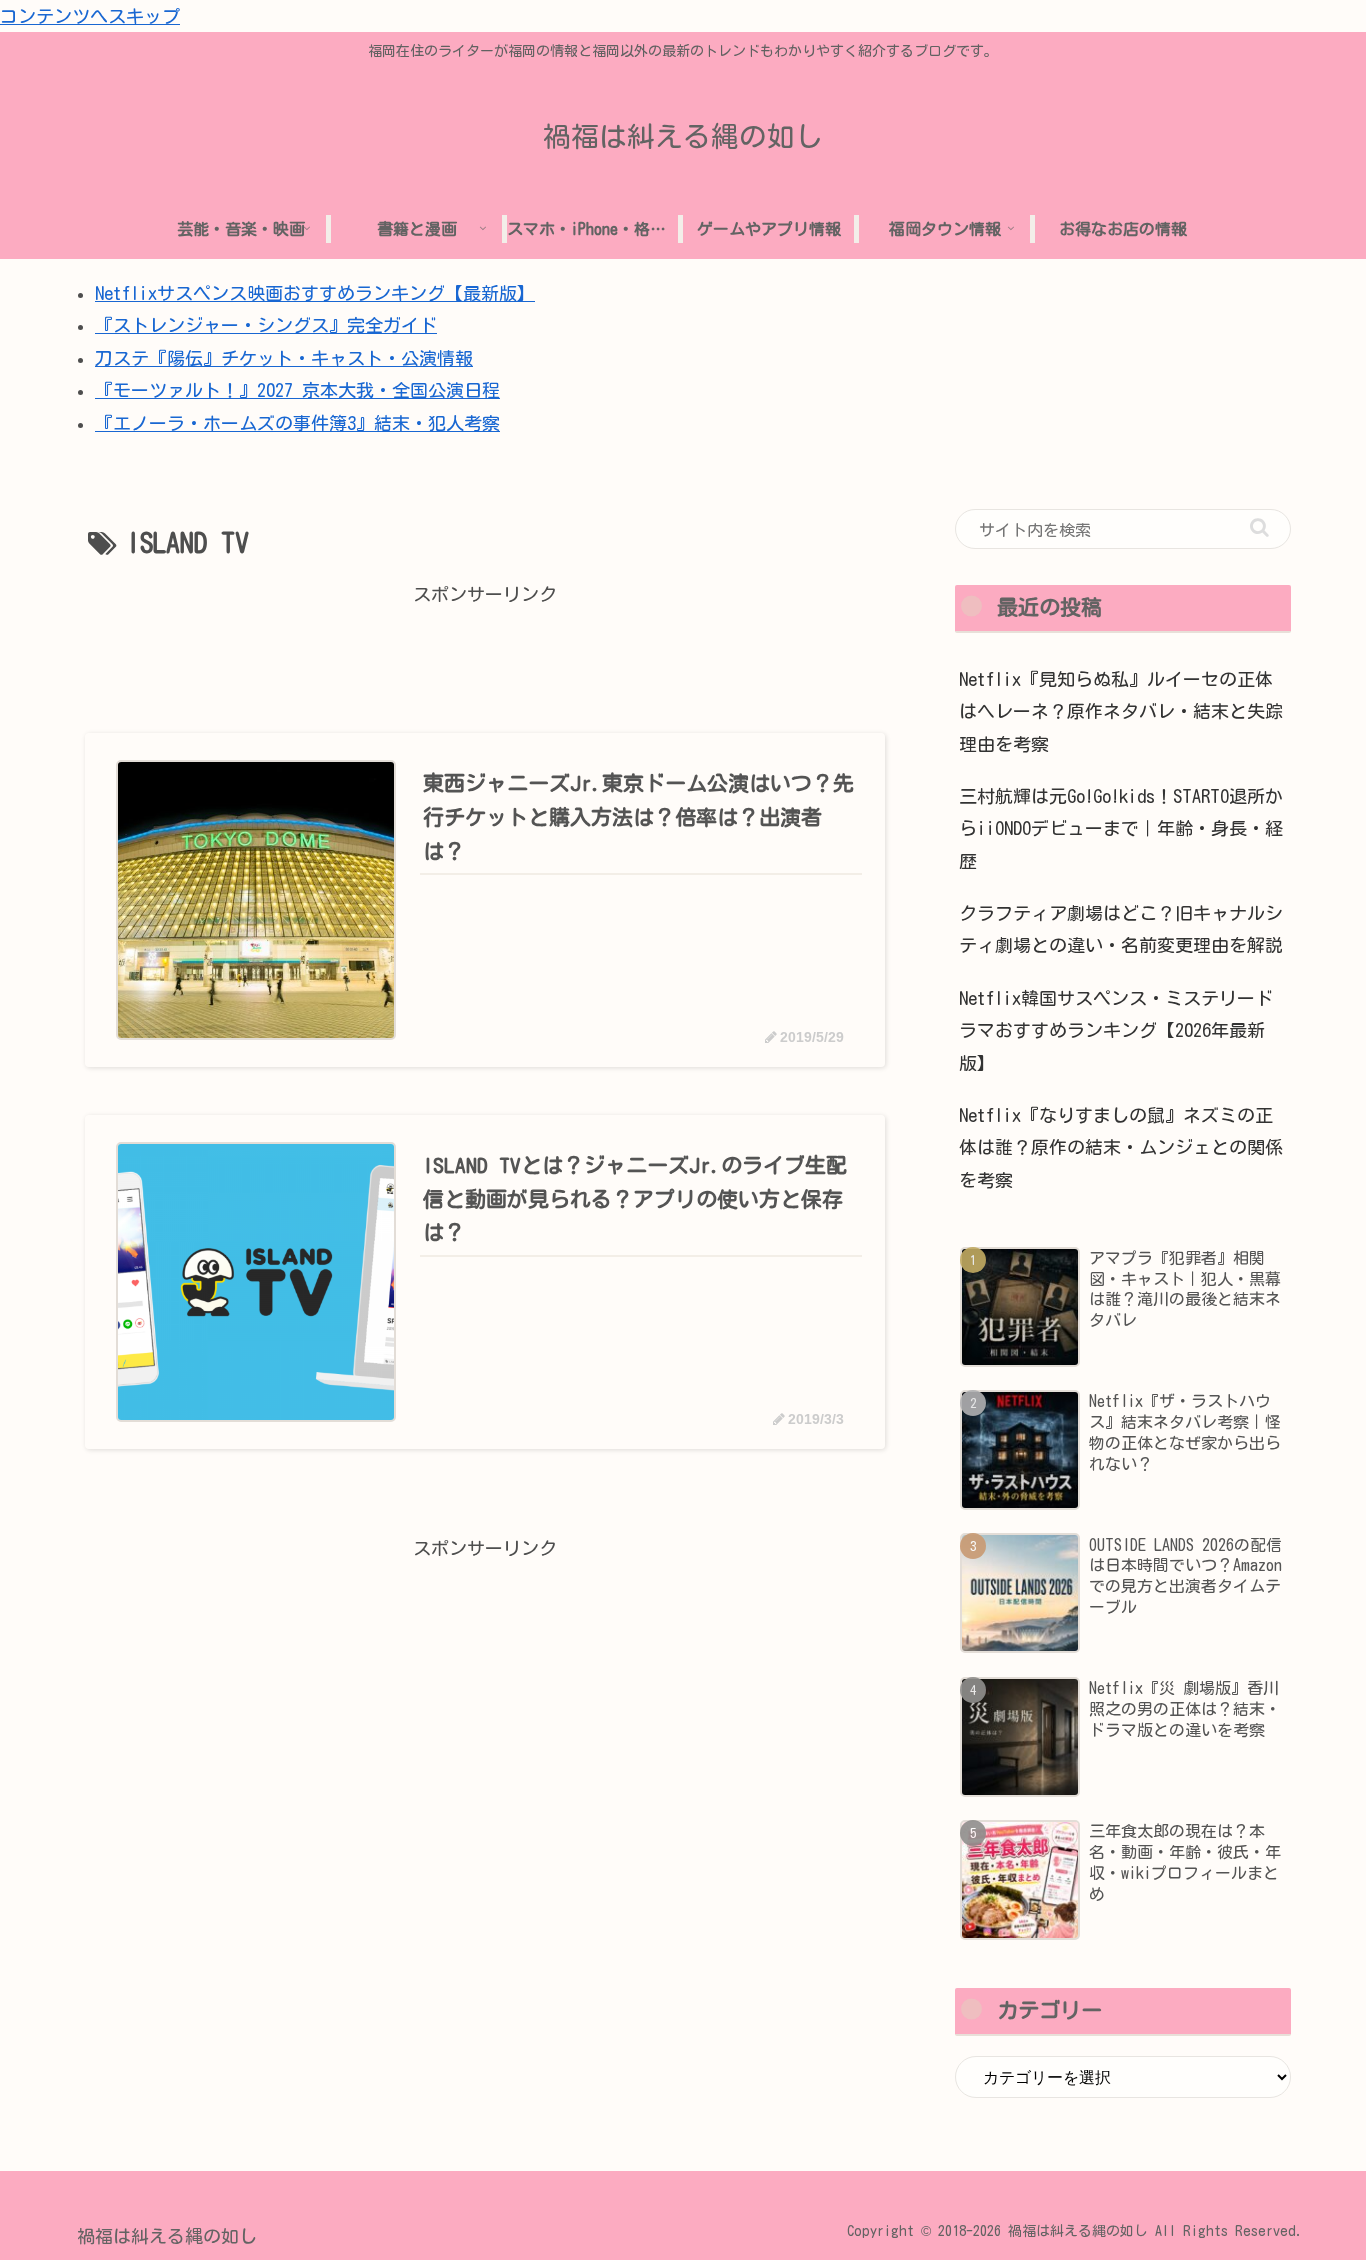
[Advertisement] (485, 656)
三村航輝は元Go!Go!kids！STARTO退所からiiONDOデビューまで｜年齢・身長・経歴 (1121, 828)
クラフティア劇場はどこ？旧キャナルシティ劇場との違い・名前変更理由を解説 (1121, 929)
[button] (1259, 527)
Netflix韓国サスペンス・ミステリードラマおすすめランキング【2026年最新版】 (1116, 1030)
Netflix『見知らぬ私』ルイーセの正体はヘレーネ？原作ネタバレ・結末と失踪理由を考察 (1121, 711)
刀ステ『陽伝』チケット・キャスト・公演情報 (284, 358)
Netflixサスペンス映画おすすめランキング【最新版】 (315, 293)
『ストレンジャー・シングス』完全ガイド (266, 325)
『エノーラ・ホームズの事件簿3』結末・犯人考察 (297, 423)
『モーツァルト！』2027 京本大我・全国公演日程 (297, 390)
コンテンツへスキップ (90, 16)
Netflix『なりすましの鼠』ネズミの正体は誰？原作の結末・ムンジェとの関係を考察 (1121, 1147)
